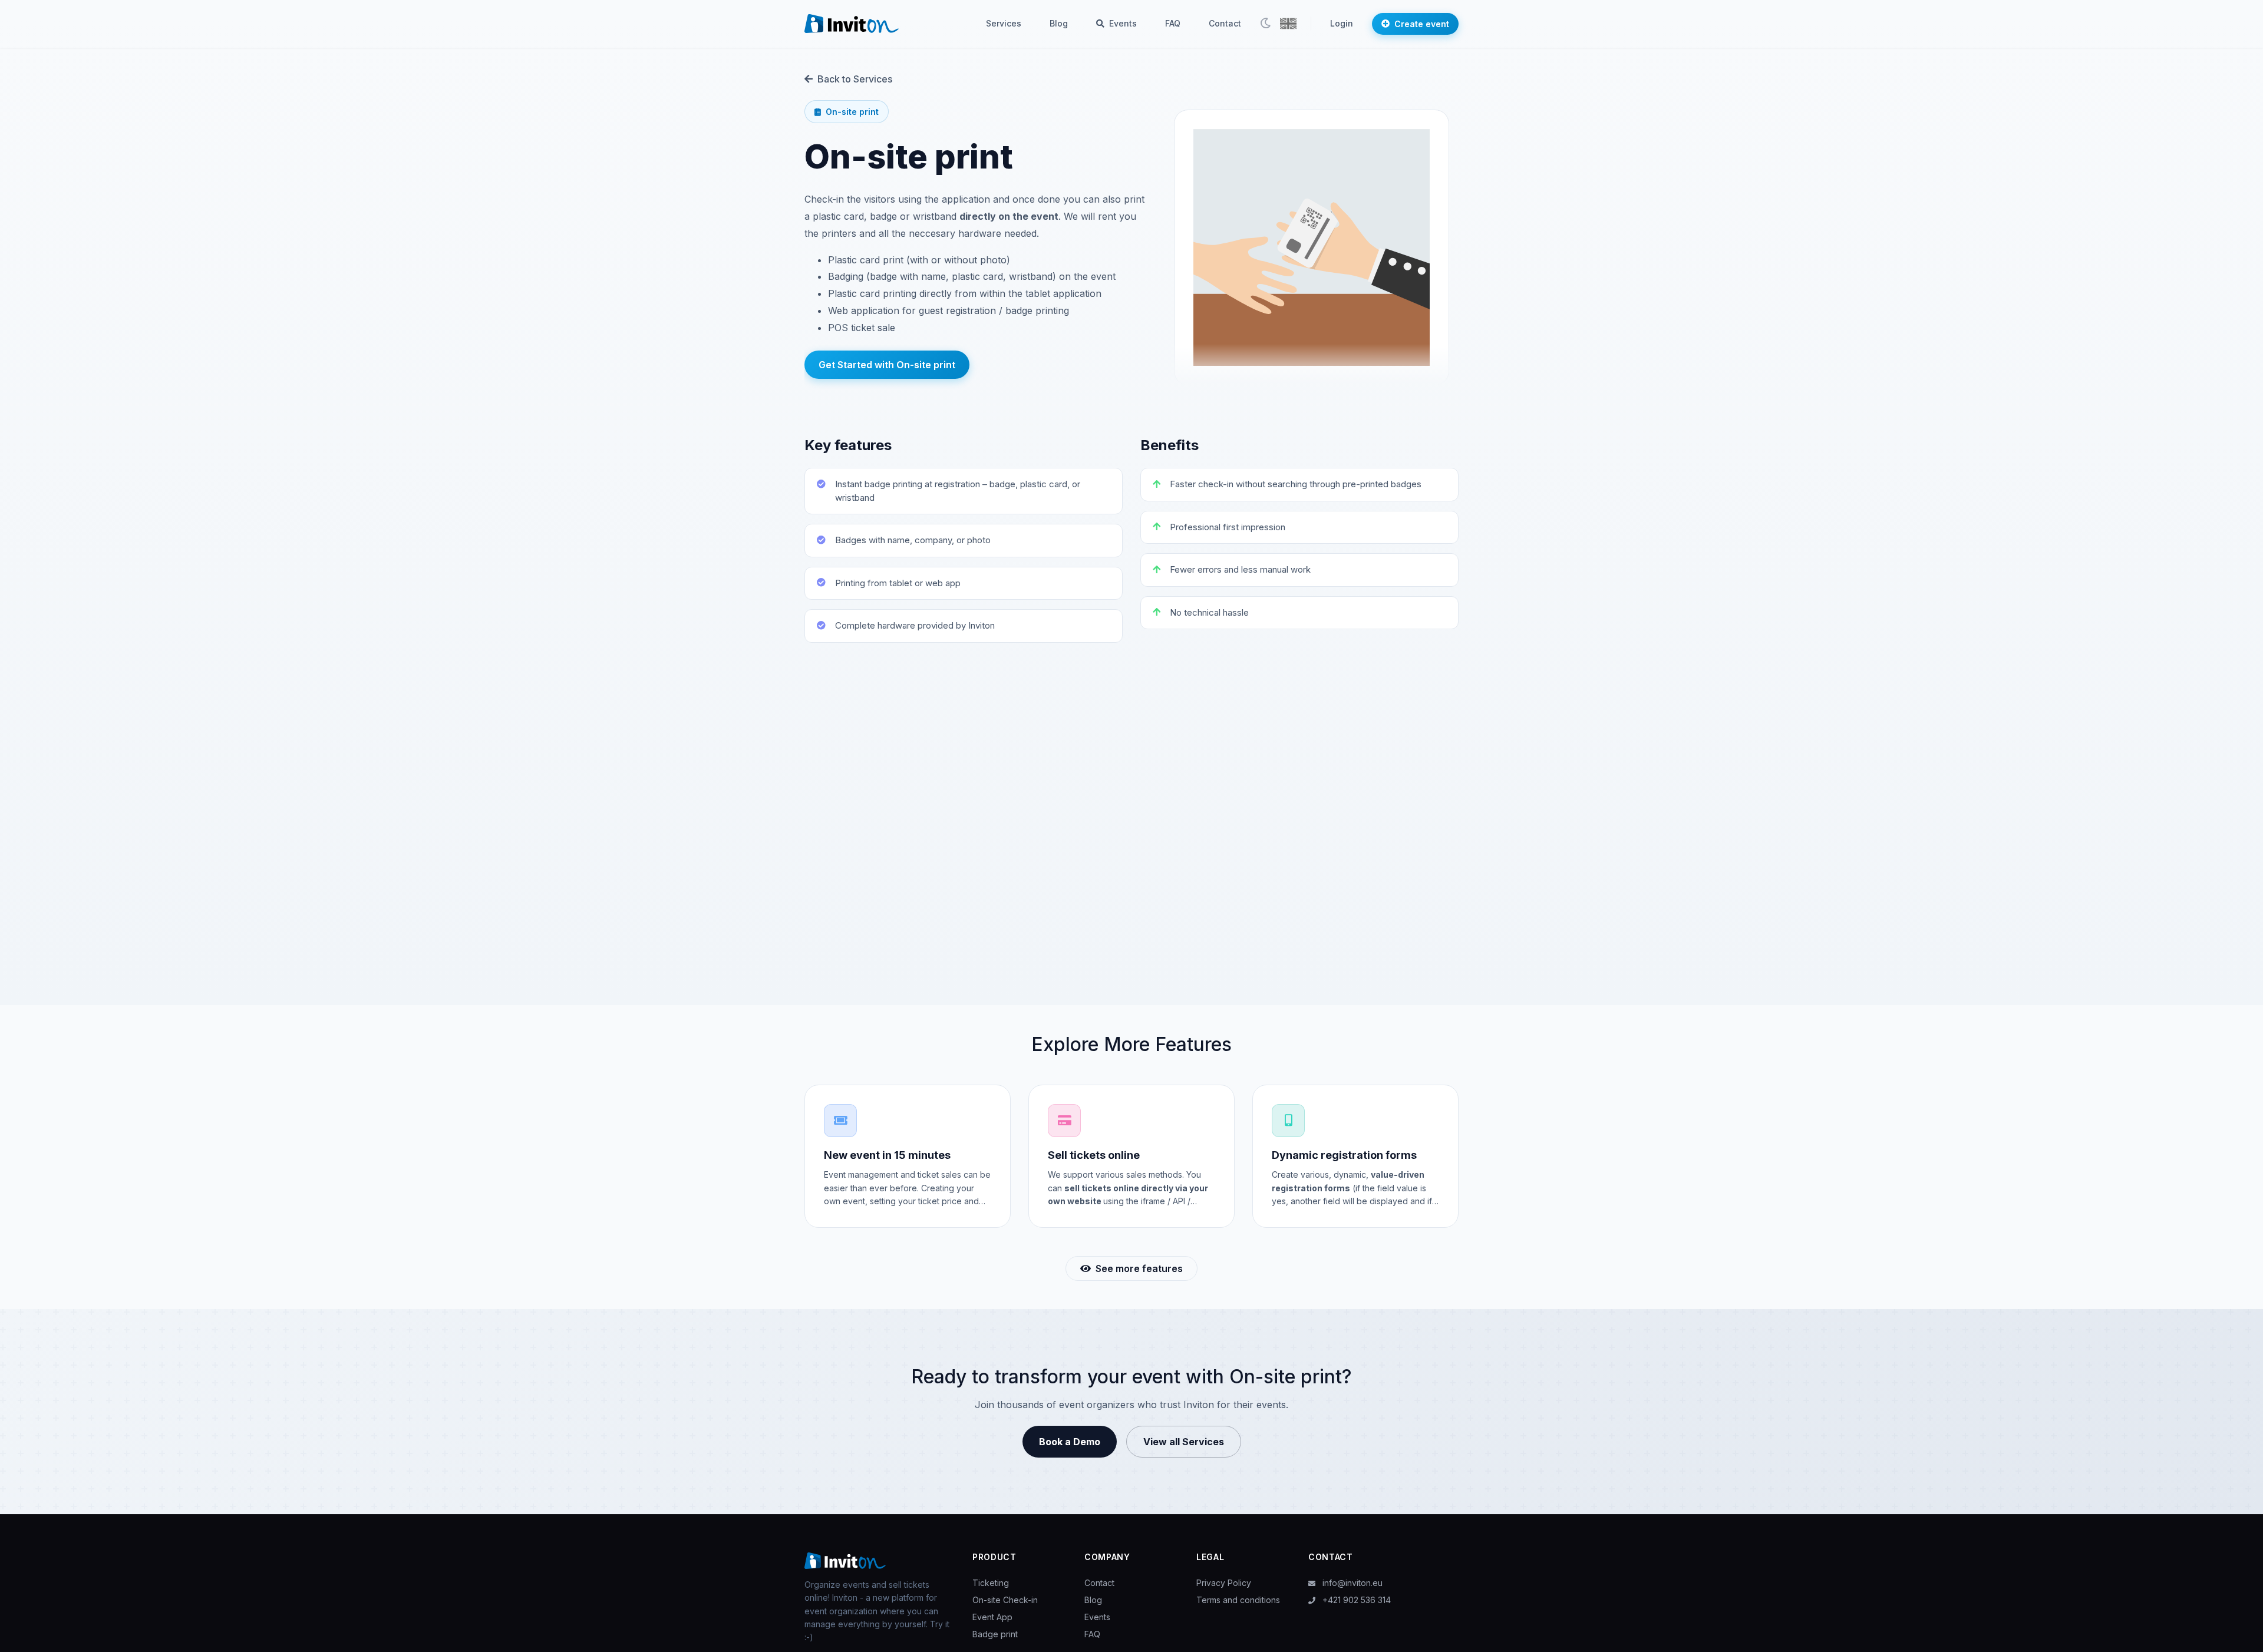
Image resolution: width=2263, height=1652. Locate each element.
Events (1122, 23)
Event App (992, 1617)
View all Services (1184, 1442)
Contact (1225, 23)
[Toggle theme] (1265, 24)
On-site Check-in (1005, 1600)
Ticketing (991, 1583)
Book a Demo (1070, 1442)
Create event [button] (1422, 24)
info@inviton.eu (1351, 1583)
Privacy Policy (1224, 1583)
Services (1004, 23)
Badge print (995, 1634)
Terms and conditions (1238, 1600)
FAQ (1173, 23)
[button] (1288, 24)
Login (1342, 23)
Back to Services (855, 79)
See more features (1139, 1268)
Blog (1059, 23)
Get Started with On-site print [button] (887, 365)
